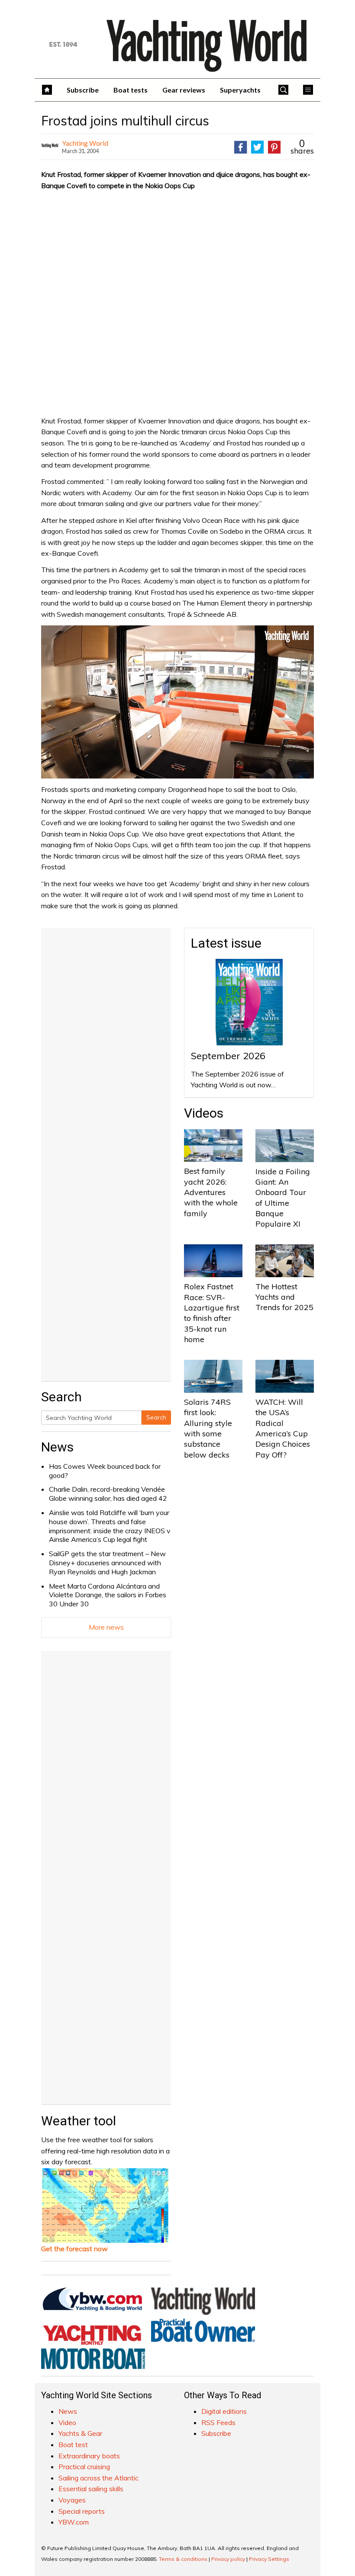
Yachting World (85, 143)
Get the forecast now (74, 2249)
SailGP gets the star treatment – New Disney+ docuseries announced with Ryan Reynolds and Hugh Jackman (107, 1563)
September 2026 (228, 1056)
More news (106, 1627)
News (57, 1447)
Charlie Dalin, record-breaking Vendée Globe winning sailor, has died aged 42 (108, 1494)
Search (156, 1417)
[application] (177, 702)
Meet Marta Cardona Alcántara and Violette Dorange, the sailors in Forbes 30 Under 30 (108, 1595)
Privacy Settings (269, 2559)
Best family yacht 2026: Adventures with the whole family (211, 1192)
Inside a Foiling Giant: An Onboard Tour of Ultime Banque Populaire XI (283, 1198)
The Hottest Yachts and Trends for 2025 (284, 1297)
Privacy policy (228, 2559)
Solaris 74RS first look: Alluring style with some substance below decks (208, 1428)
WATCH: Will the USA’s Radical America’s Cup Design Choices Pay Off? (283, 1428)
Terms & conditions (183, 2559)
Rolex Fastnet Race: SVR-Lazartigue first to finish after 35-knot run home (212, 1313)
